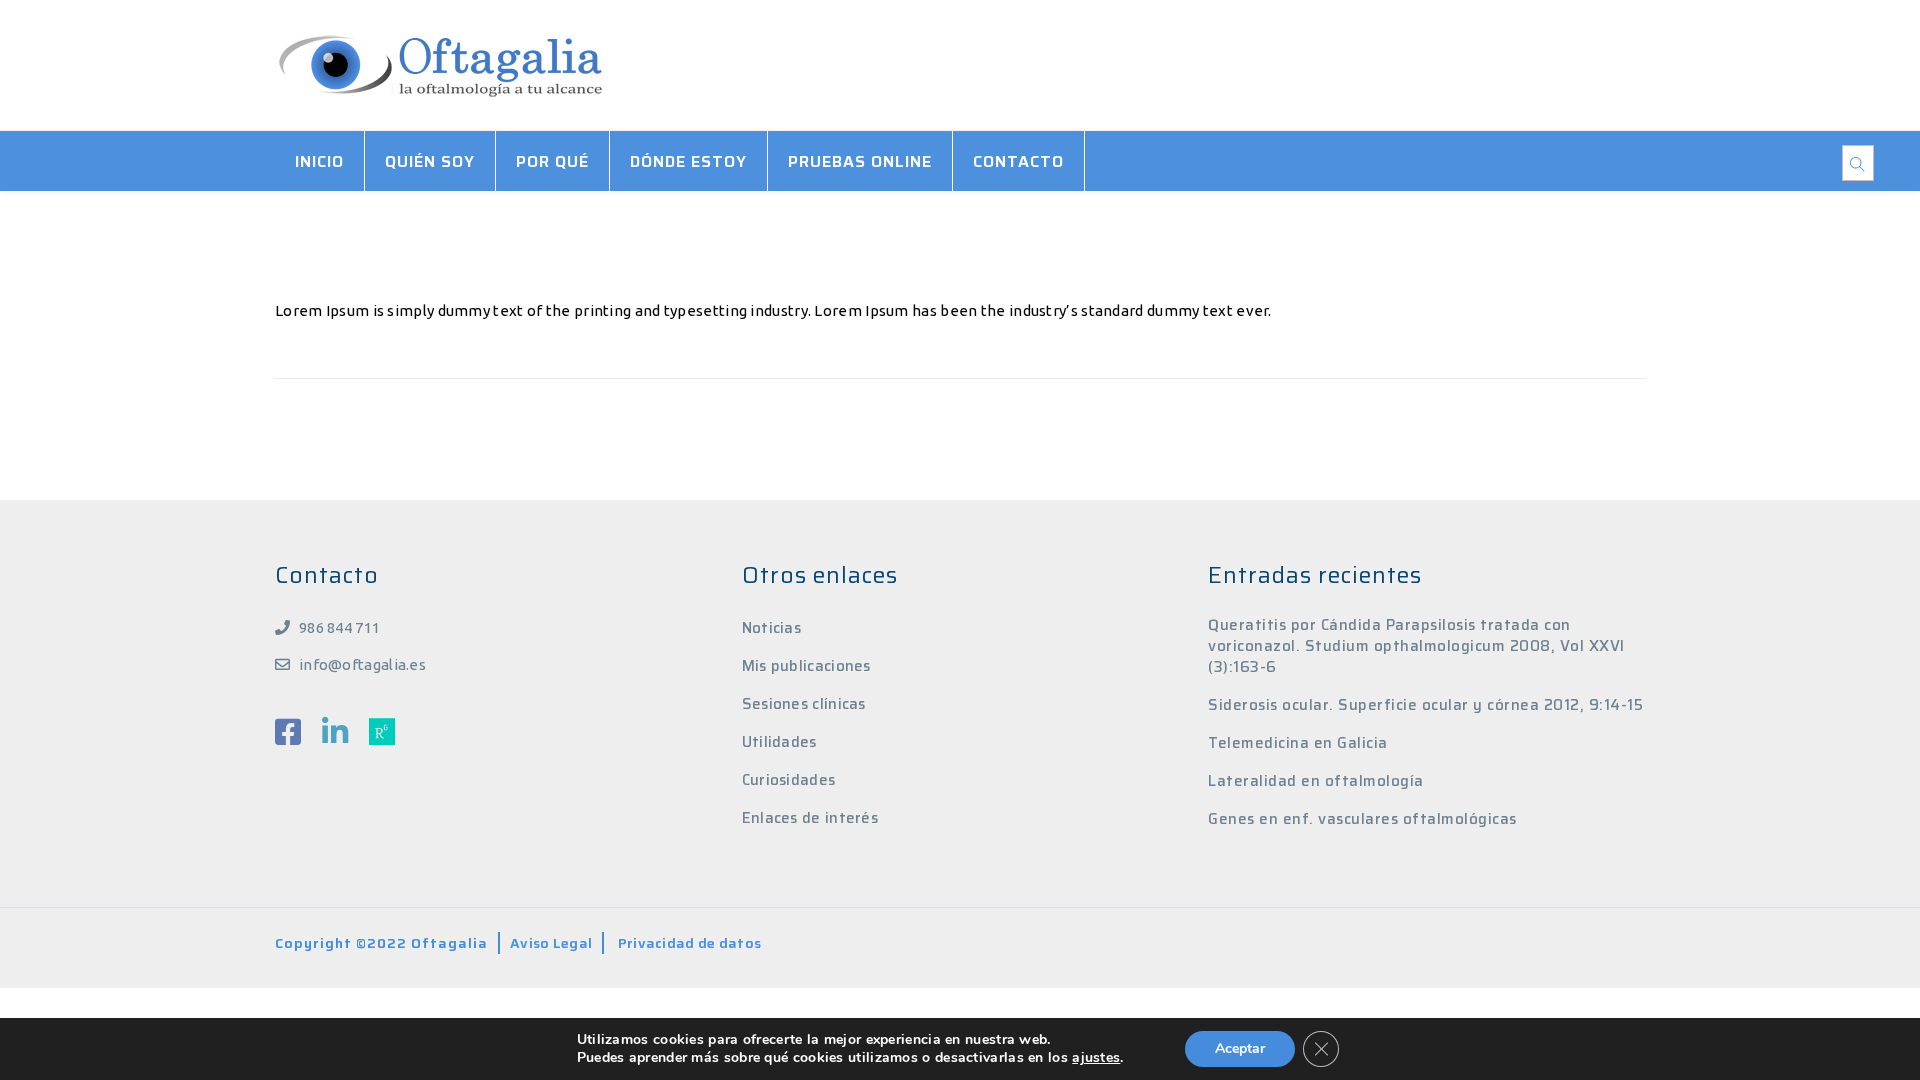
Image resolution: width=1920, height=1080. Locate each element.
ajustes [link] (1096, 1057)
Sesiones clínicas (804, 704)
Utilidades (779, 742)
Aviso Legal (551, 943)
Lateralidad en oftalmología (1316, 781)
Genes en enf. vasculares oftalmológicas (1362, 819)
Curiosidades (789, 780)
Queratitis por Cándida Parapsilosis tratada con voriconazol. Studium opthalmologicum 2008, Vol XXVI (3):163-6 (1416, 646)
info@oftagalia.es (362, 664)
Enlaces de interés (810, 818)
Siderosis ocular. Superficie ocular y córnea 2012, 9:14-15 (1425, 705)
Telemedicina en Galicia (1298, 743)
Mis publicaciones (806, 666)
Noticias (771, 628)
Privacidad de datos (690, 943)
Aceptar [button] (1240, 1048)
